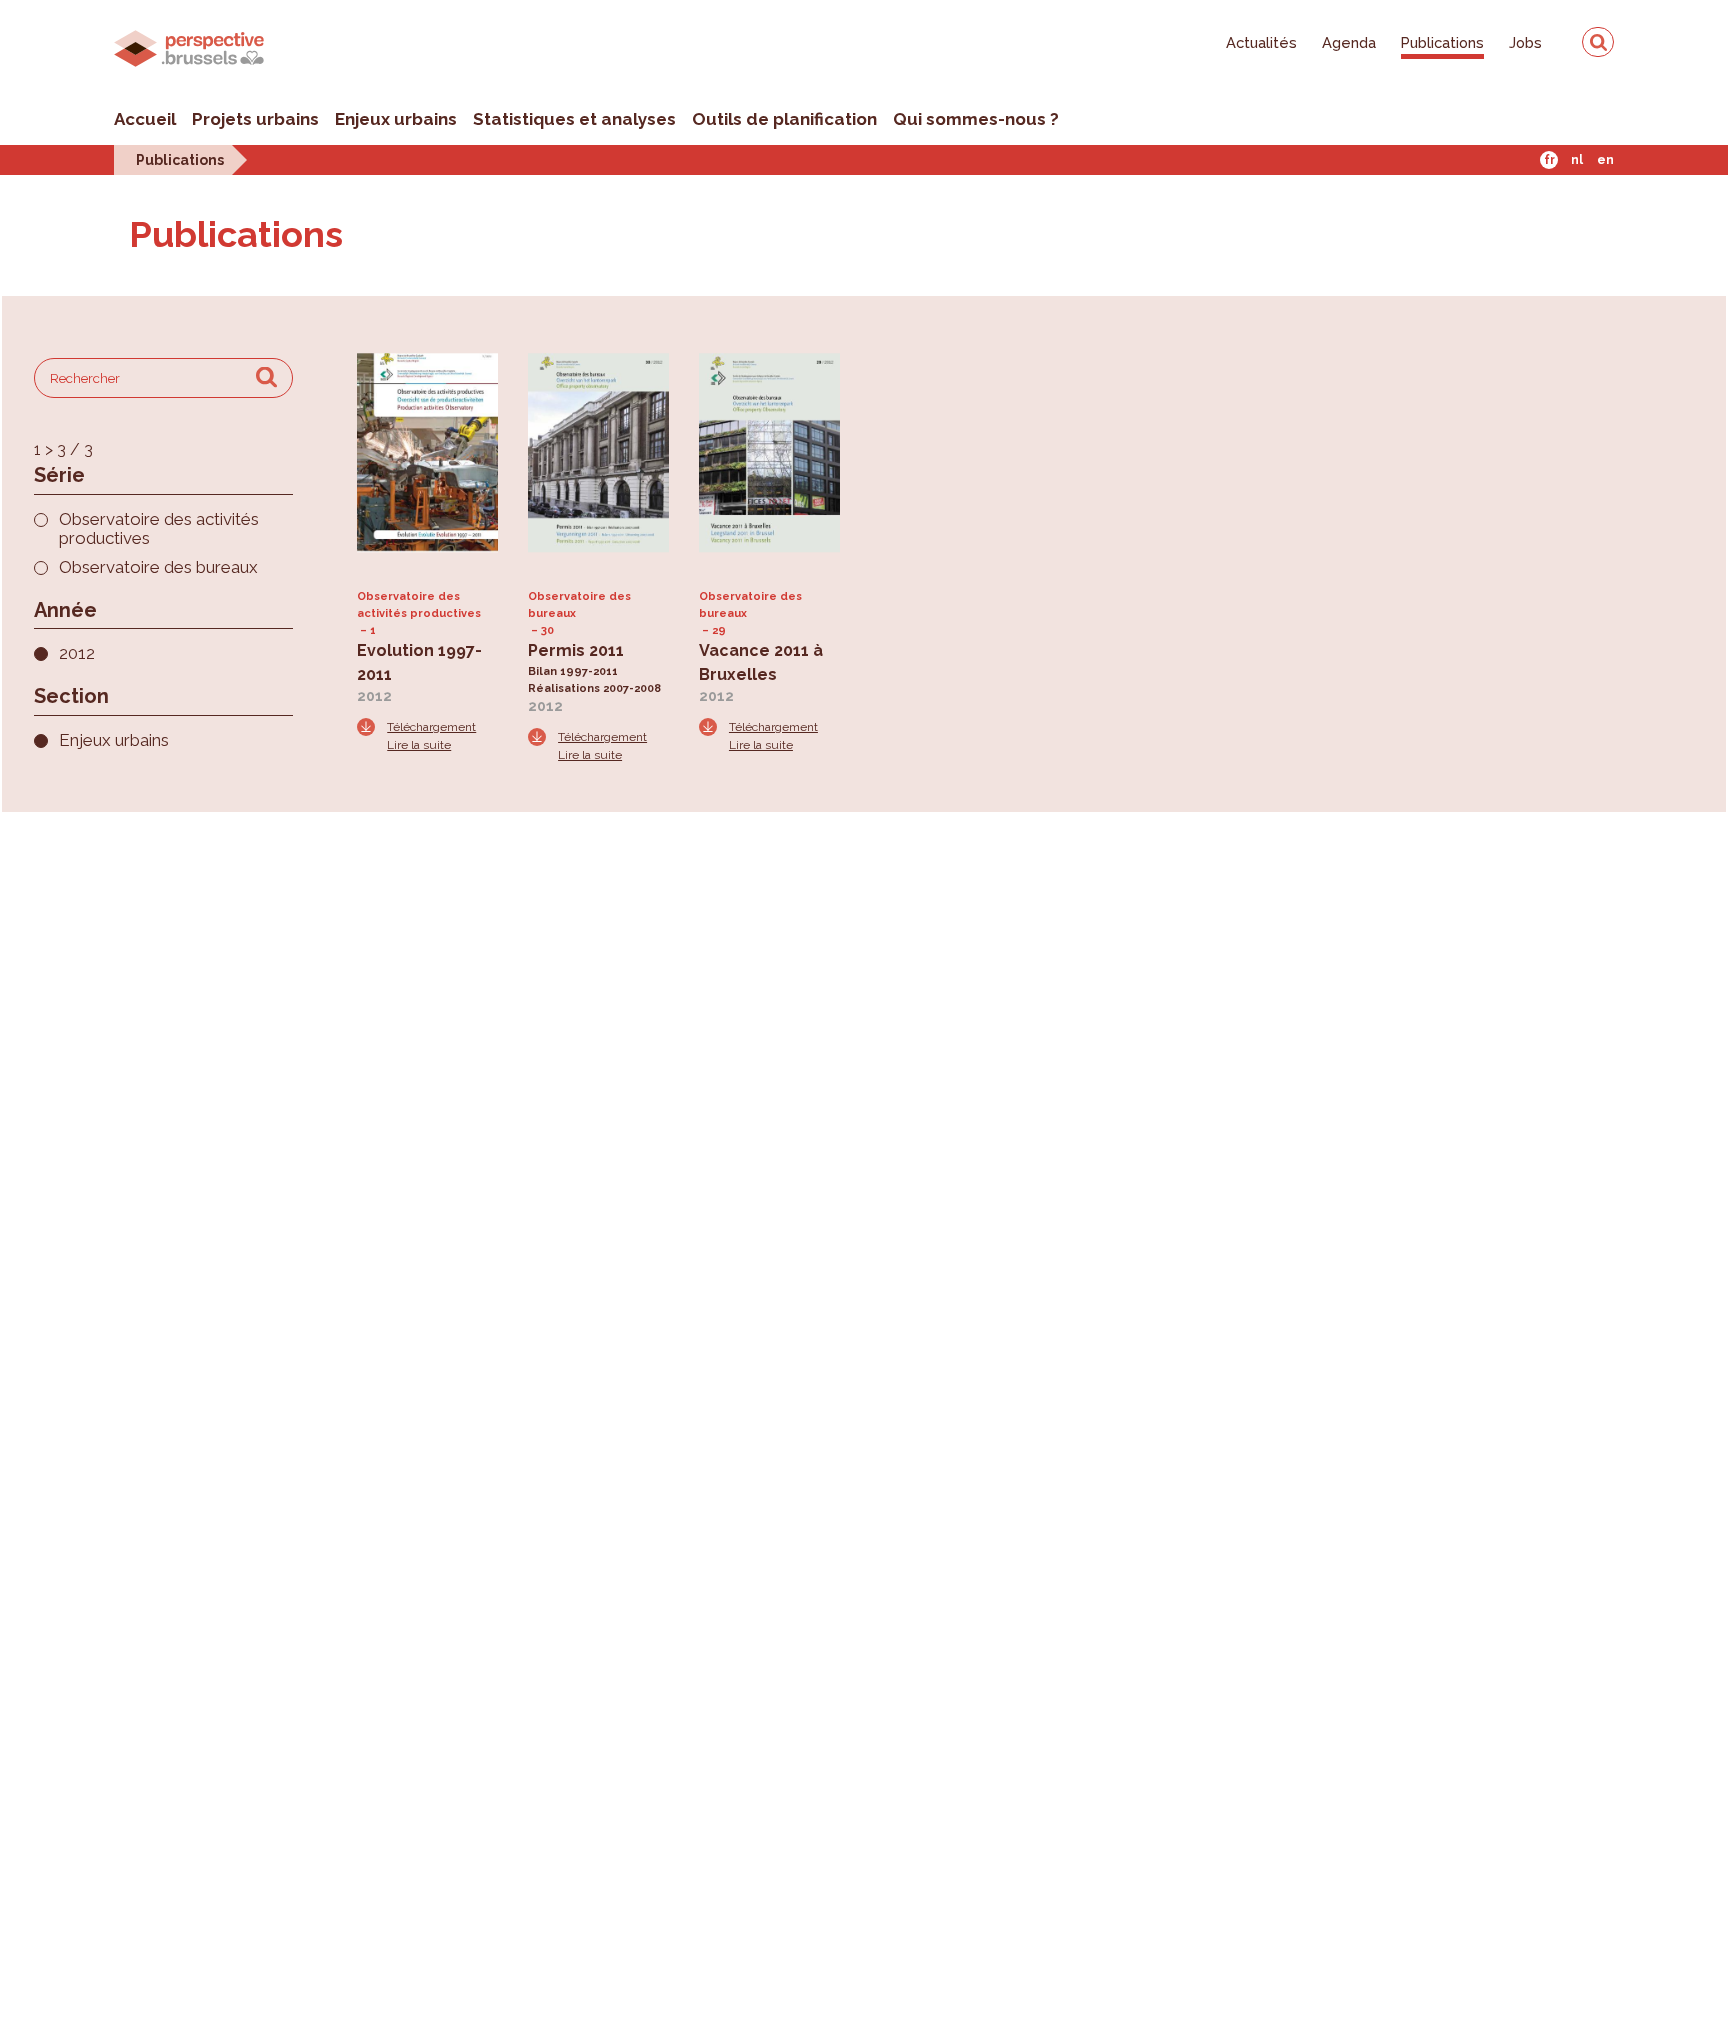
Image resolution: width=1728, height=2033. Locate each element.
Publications (1442, 42)
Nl (1577, 160)
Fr (1549, 160)
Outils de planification (784, 119)
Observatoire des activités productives (159, 529)
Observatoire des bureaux (158, 567)
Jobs (1525, 42)
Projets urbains (255, 119)
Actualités (1261, 42)
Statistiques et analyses (574, 119)
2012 (77, 653)
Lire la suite (419, 745)
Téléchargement (431, 727)
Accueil (145, 119)
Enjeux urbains (396, 119)
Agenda (1349, 42)
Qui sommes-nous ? (976, 119)
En (1605, 160)
